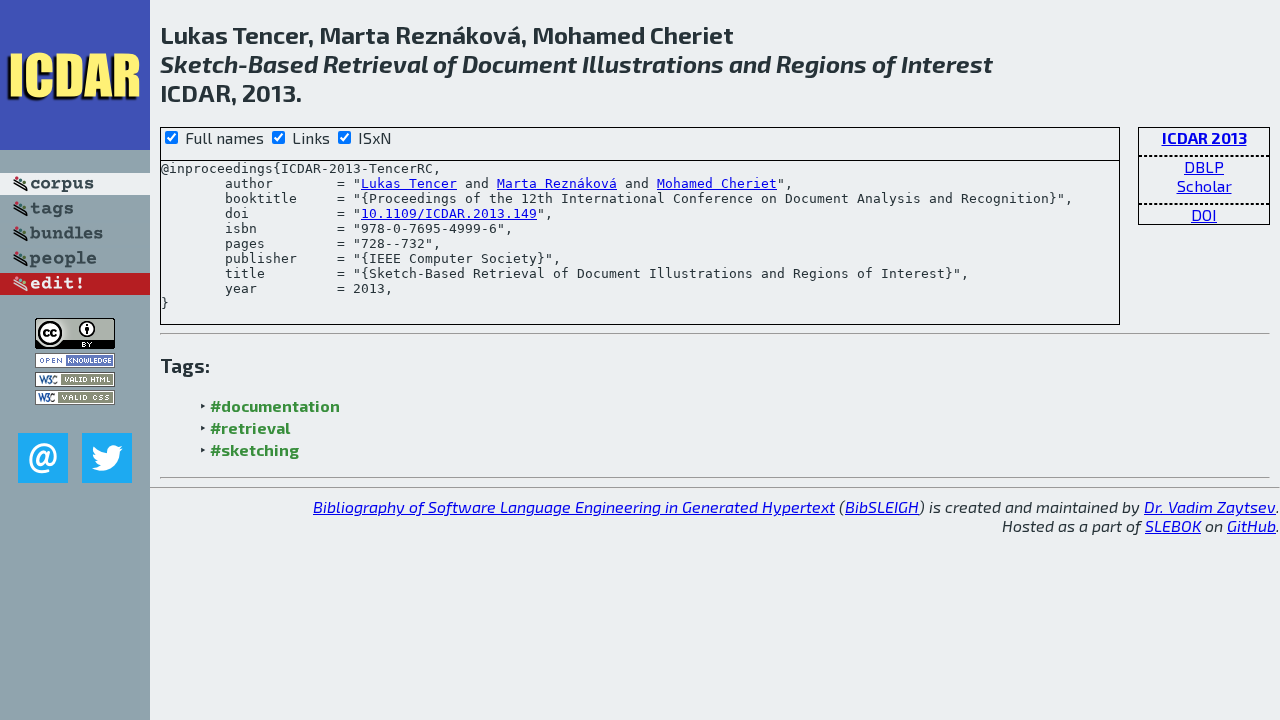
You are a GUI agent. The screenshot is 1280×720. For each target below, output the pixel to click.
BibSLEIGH (882, 506)
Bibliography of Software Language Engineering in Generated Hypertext (574, 506)
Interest (947, 63)
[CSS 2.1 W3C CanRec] (75, 418)
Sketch (199, 63)
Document (519, 63)
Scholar (1204, 185)
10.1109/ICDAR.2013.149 (449, 213)
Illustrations (653, 63)
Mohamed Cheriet (717, 183)
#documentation (275, 405)
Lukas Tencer (409, 183)
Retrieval (375, 63)
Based (283, 63)
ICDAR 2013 (1204, 137)
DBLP (1204, 166)
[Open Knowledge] (75, 361)
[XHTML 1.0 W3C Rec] (75, 380)
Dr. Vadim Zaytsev (1210, 506)
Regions (821, 63)
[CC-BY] (75, 342)
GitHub (1251, 525)
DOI (1204, 214)
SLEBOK (1173, 525)
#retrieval (250, 427)
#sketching (254, 449)
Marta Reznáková (557, 183)
